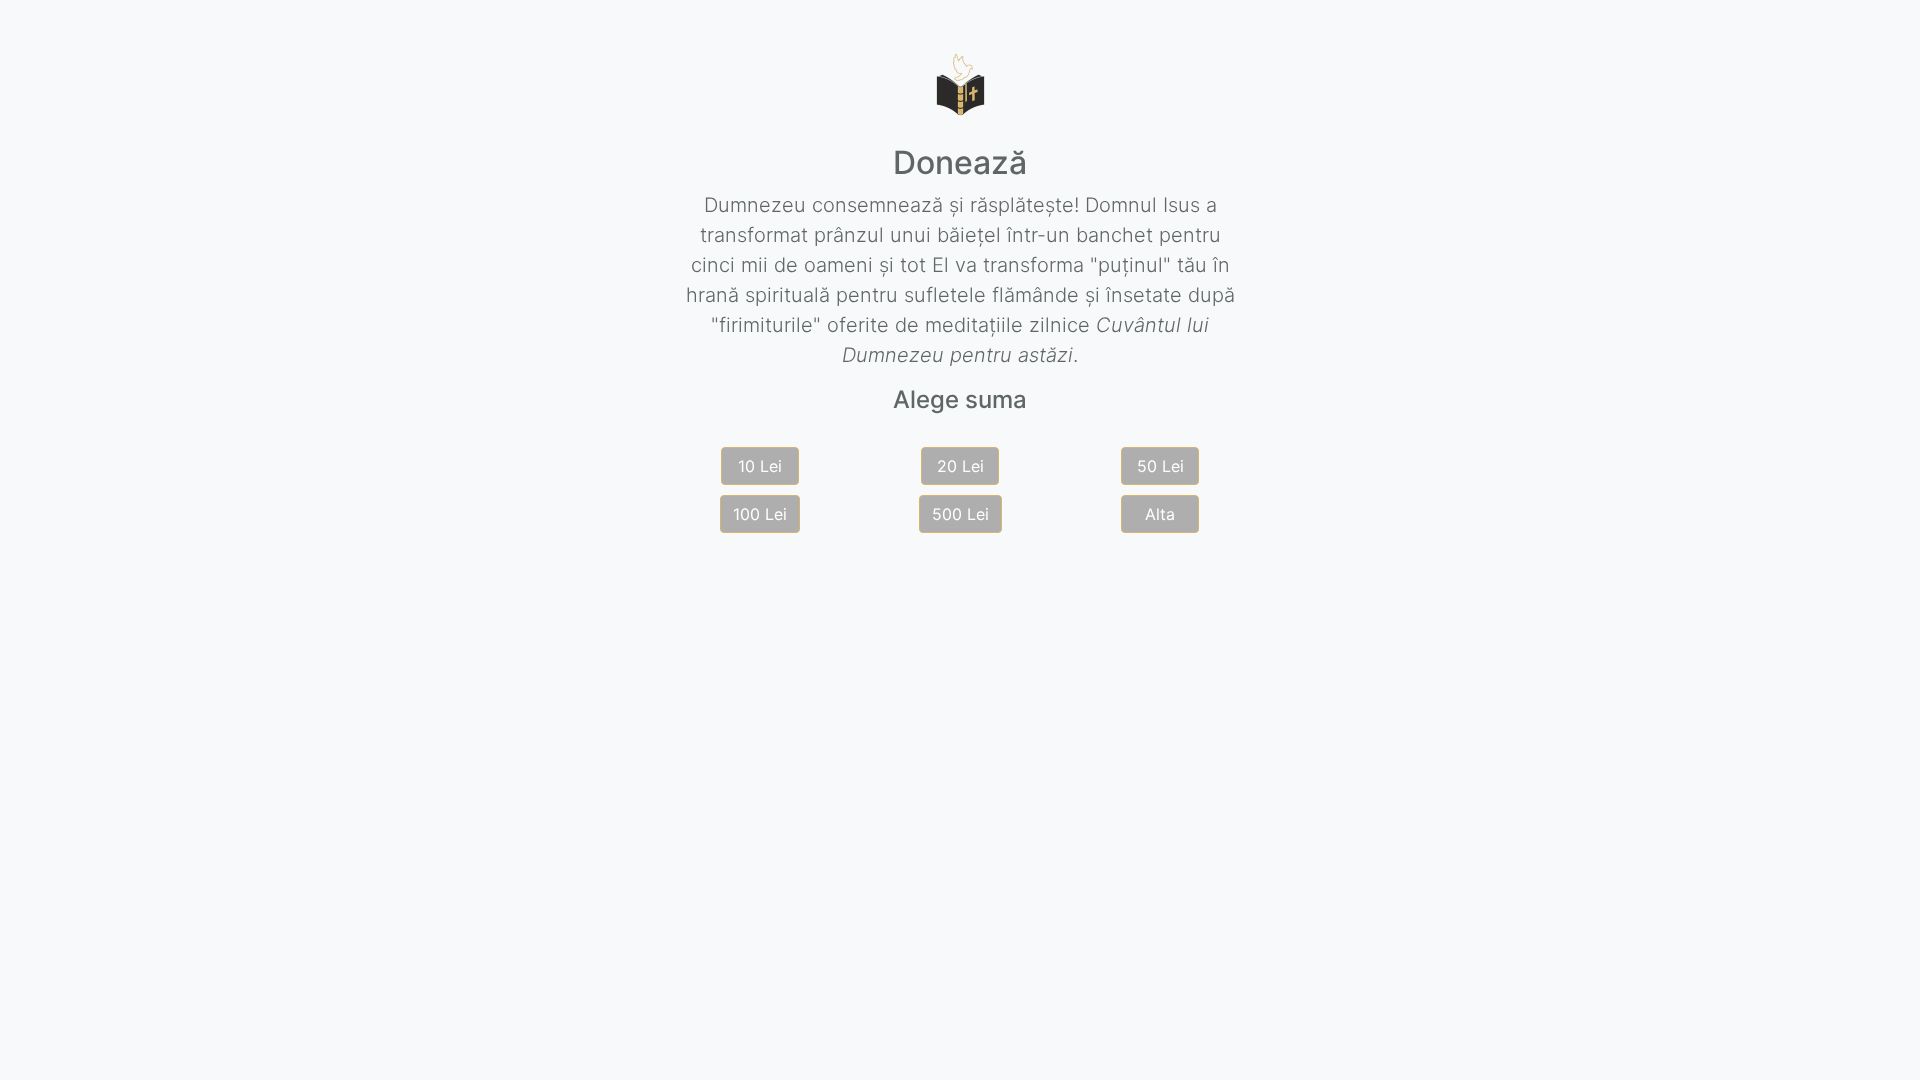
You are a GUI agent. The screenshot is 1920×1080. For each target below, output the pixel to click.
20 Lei (960, 466)
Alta (1160, 514)
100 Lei (760, 514)
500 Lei (960, 514)
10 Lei (760, 466)
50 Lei (1160, 466)
